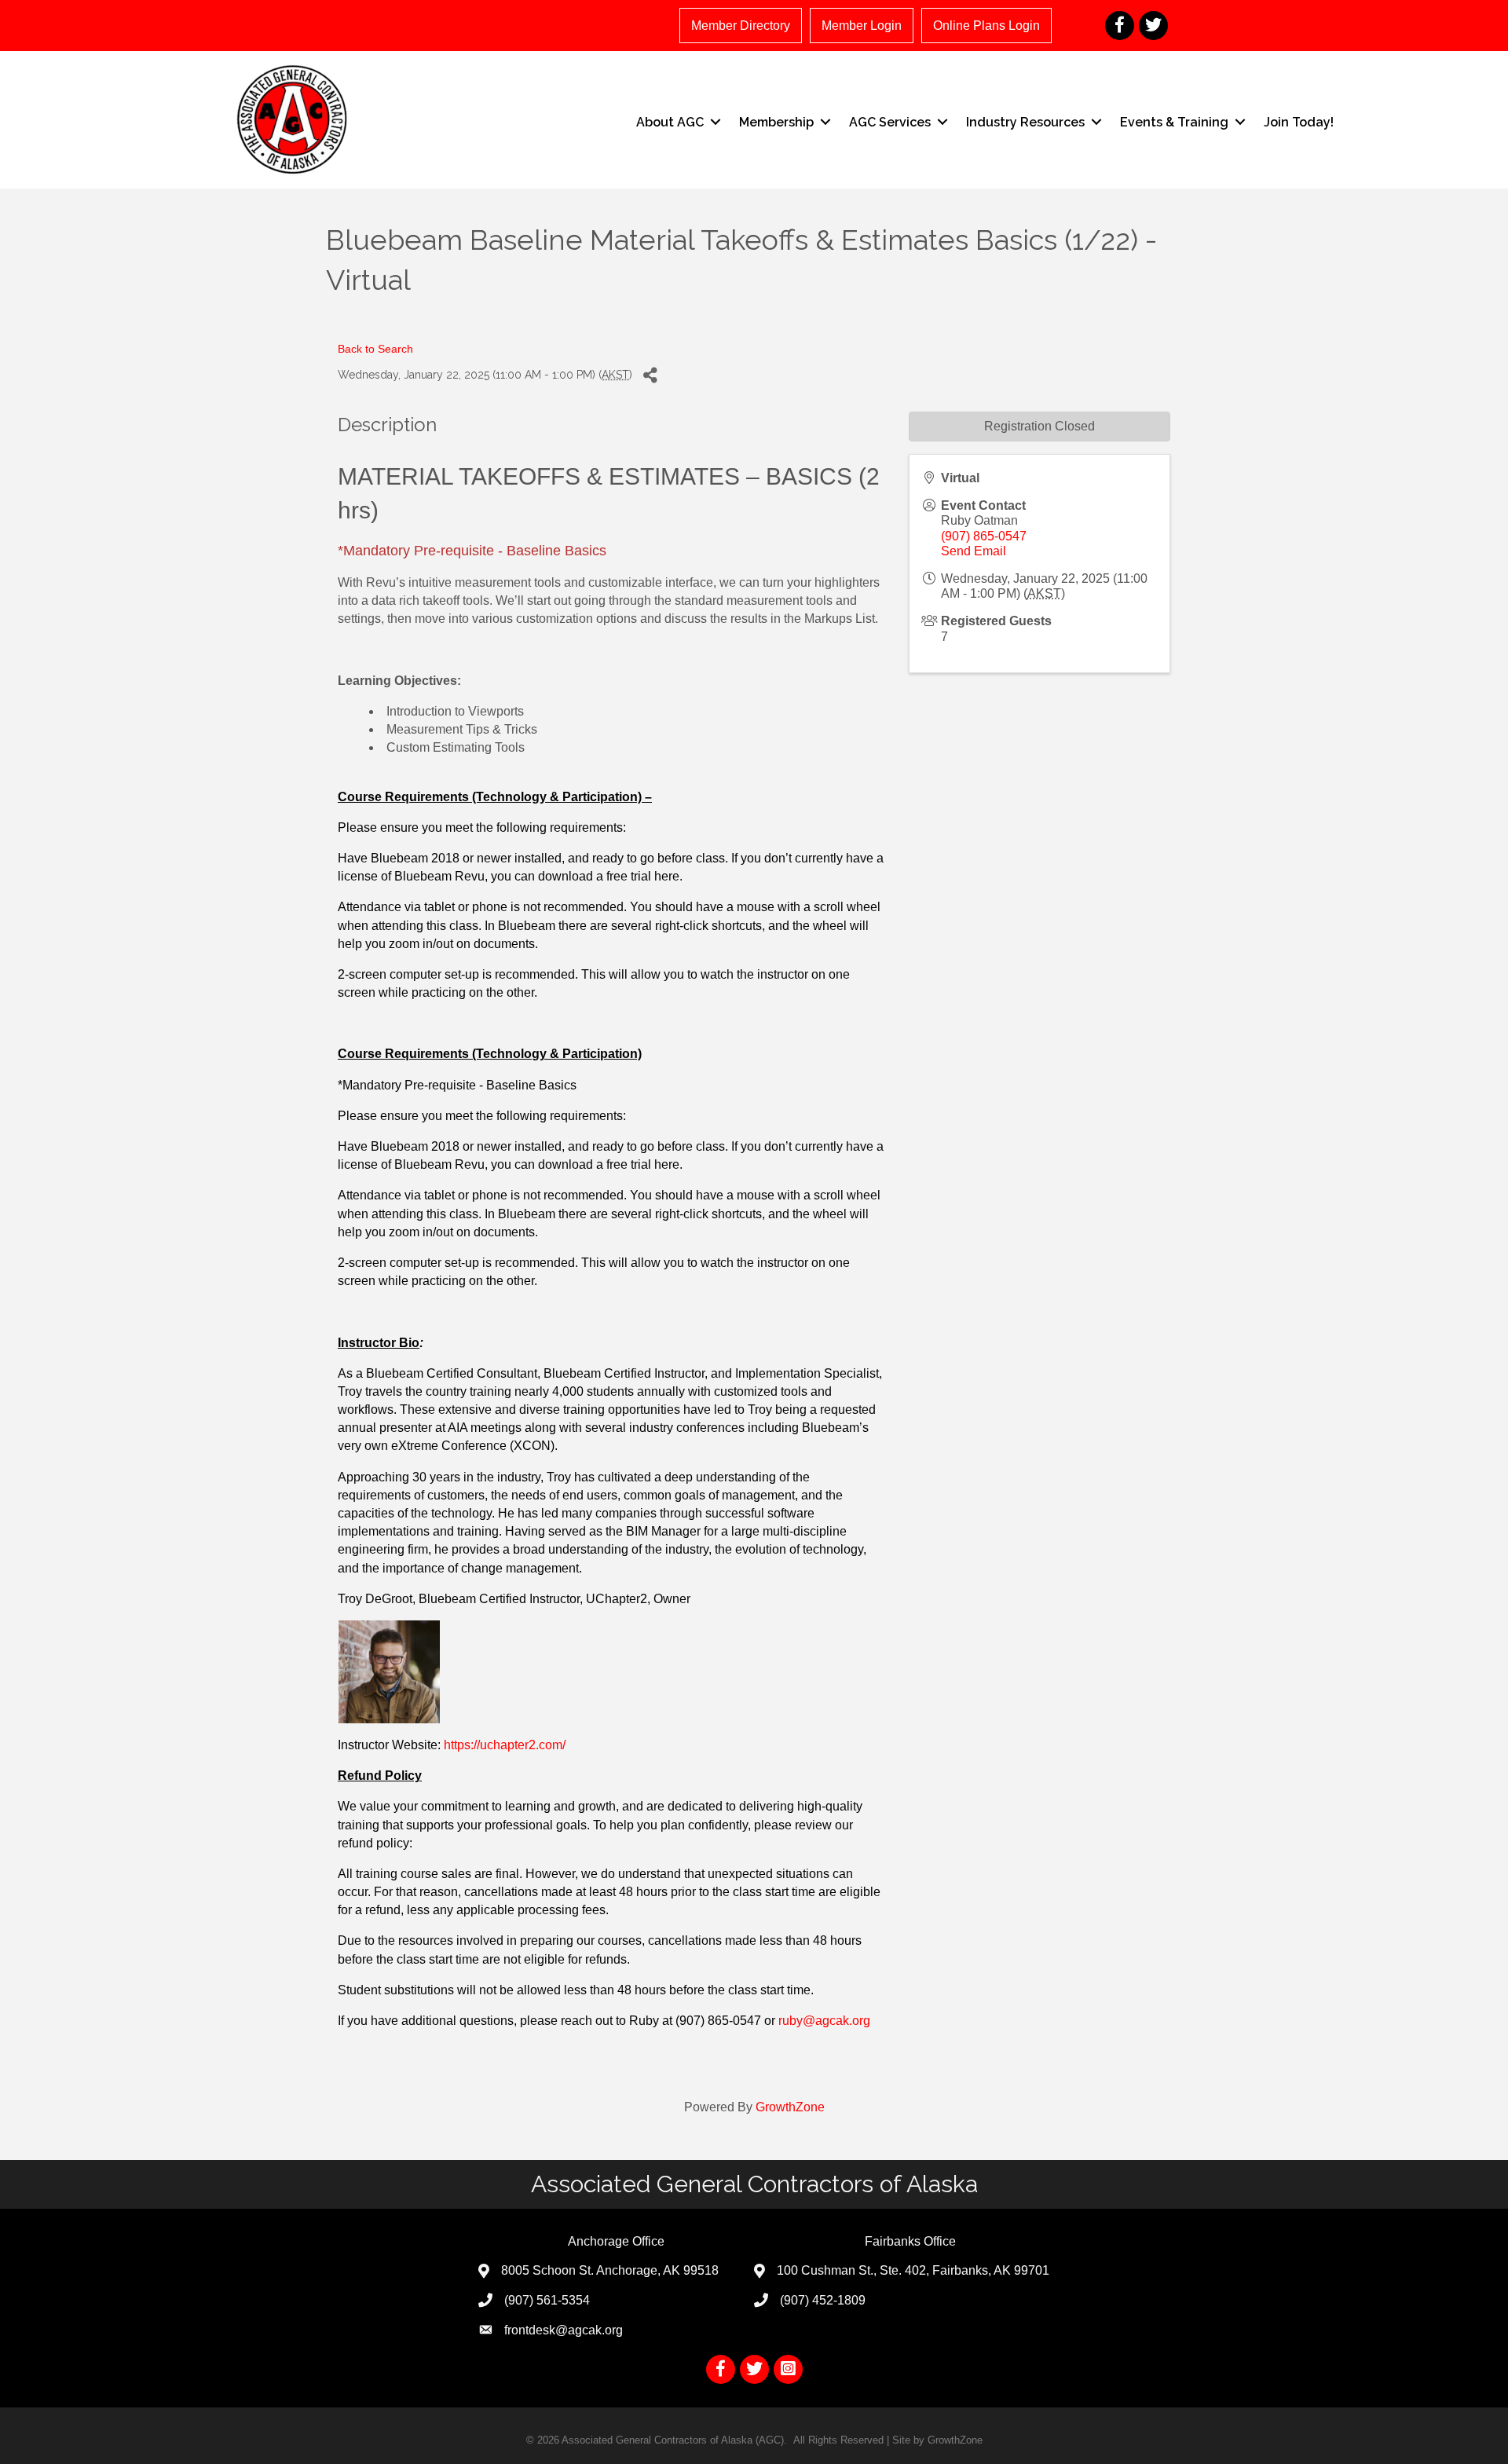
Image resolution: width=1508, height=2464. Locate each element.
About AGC (670, 122)
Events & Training (1174, 122)
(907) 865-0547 (984, 536)
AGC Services (890, 122)
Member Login (862, 26)
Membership (776, 122)
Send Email (974, 551)
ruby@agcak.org (824, 2021)
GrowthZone (790, 2107)
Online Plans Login (986, 26)
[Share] (650, 375)
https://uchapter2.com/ (505, 1745)
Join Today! (1299, 122)
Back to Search (375, 349)
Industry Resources (1025, 122)
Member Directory (741, 26)
